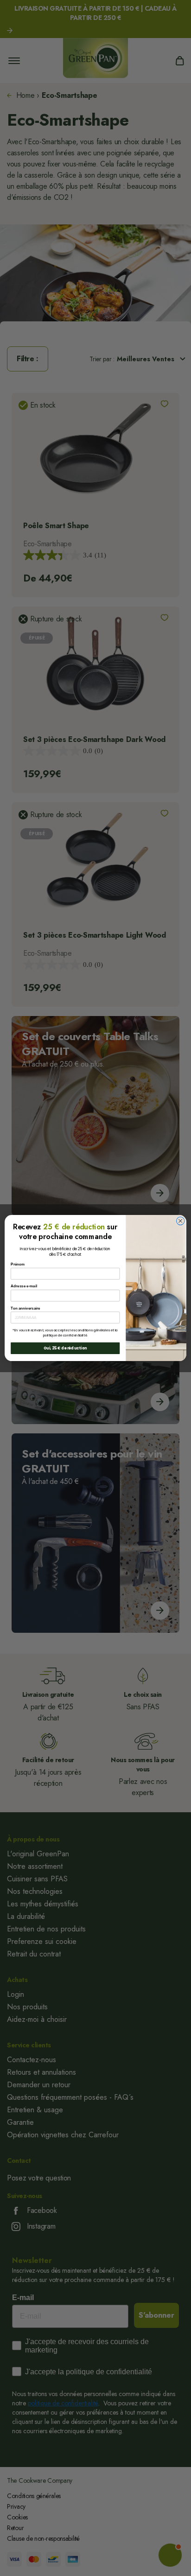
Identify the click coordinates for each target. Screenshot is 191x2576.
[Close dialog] (180, 1221)
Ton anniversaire (25, 1308)
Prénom (18, 1264)
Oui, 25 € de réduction (65, 1348)
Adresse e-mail (24, 1286)
